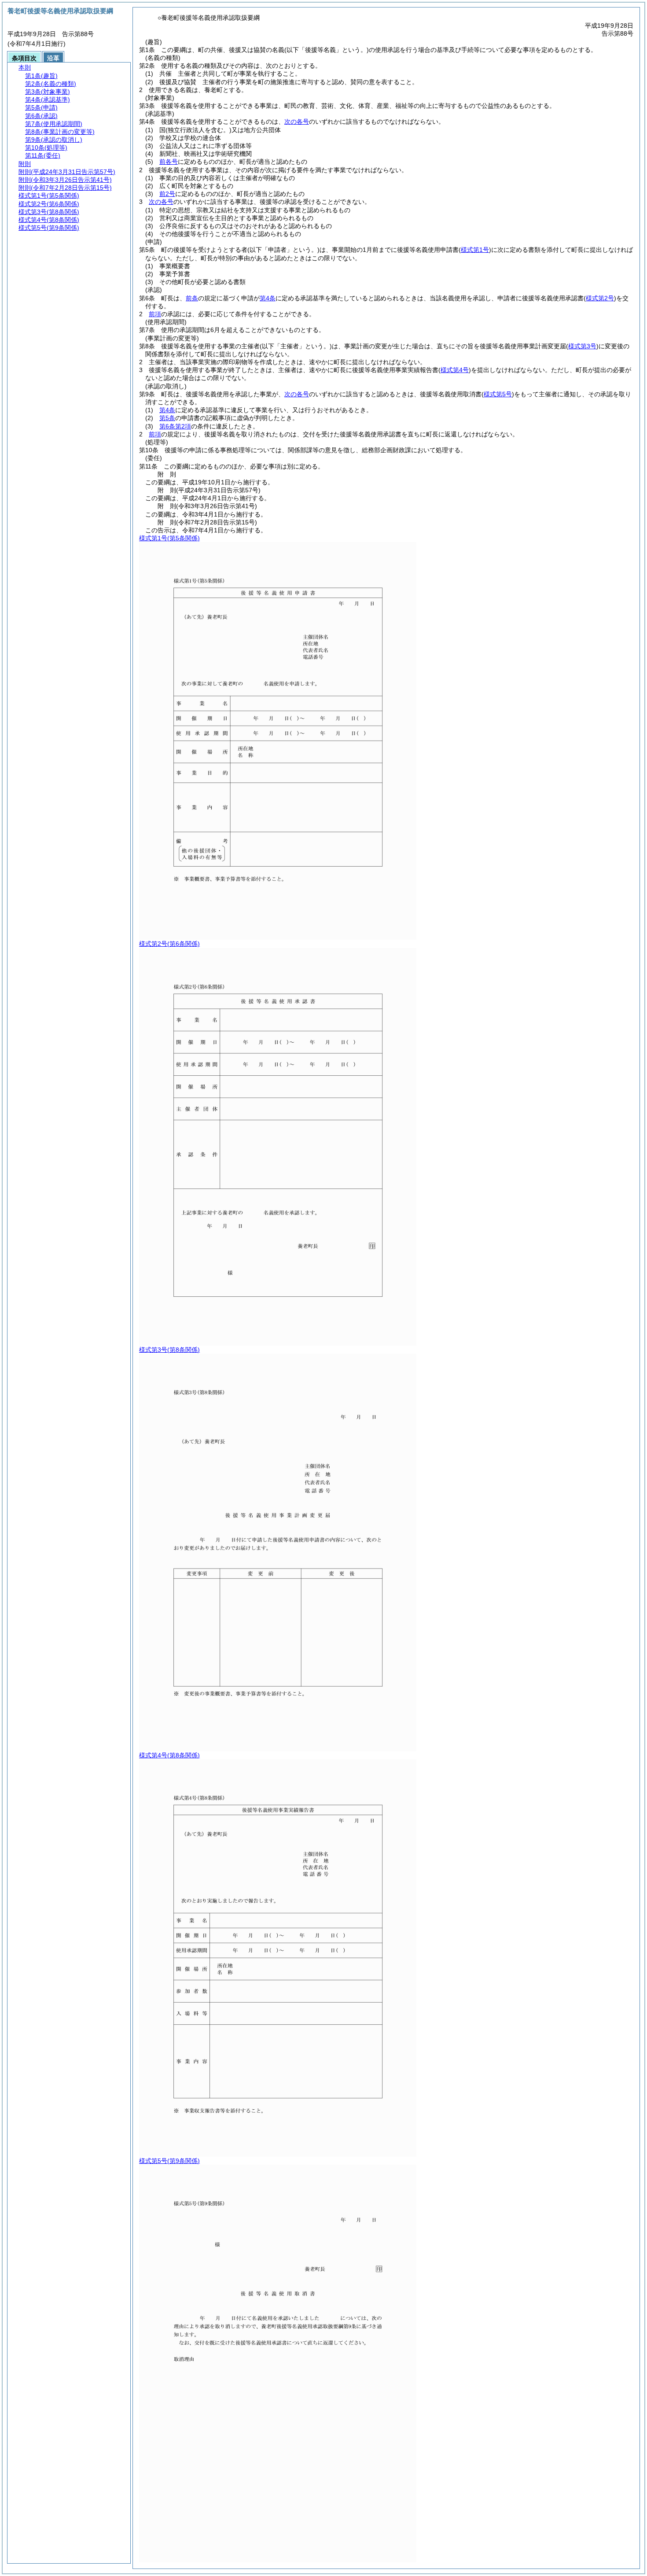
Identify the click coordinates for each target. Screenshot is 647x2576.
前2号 (167, 194)
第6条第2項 (175, 426)
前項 (155, 314)
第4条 (268, 298)
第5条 (167, 418)
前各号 (169, 162)
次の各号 (297, 122)
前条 (192, 298)
